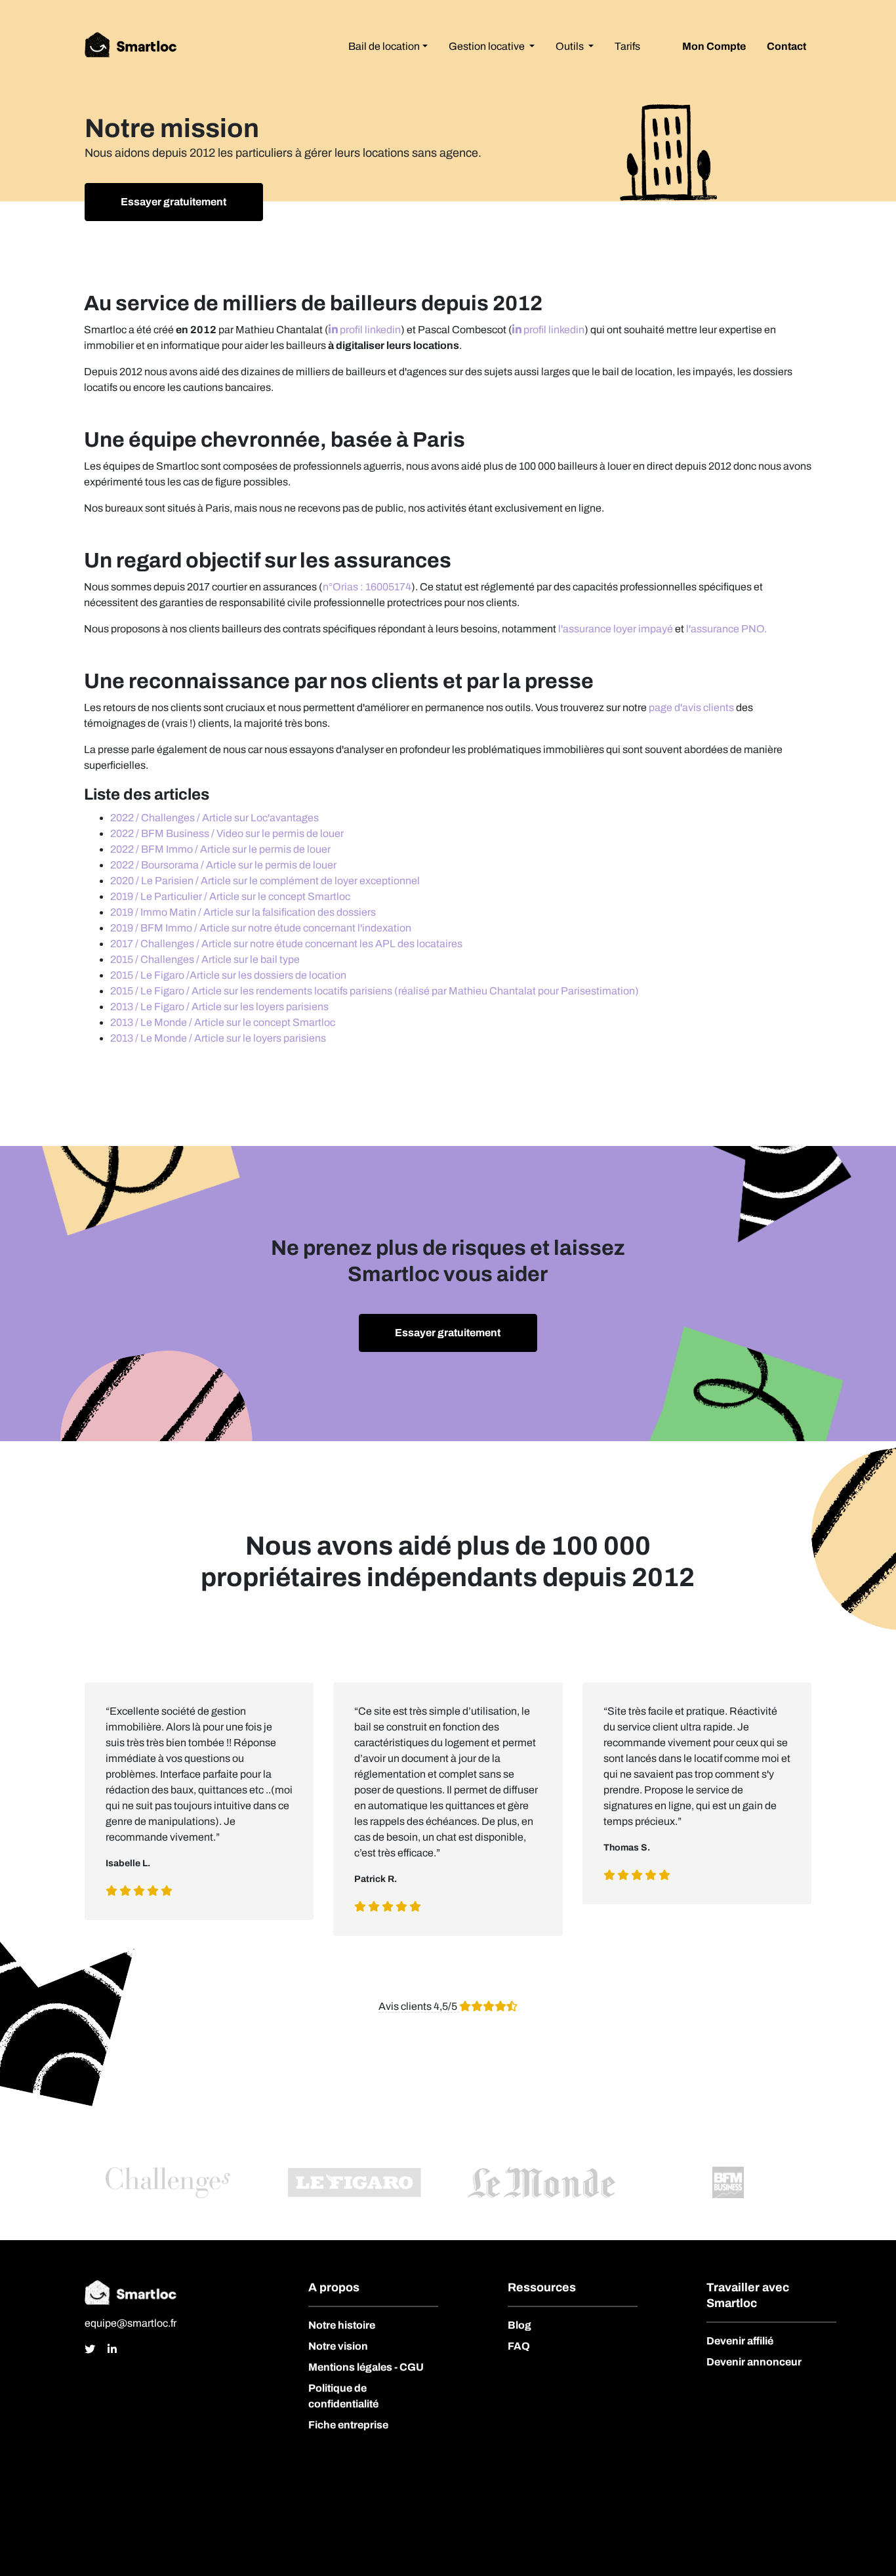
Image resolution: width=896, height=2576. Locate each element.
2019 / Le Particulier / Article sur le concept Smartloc (230, 896)
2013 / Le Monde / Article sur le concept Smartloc (223, 1022)
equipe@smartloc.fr (131, 2323)
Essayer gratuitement (173, 202)
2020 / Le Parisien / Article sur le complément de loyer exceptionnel (265, 881)
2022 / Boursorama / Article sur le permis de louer (223, 865)
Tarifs (627, 46)
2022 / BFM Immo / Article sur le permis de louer (220, 849)
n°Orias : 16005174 (367, 587)
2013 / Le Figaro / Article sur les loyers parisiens (219, 1007)
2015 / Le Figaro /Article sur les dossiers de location (228, 975)
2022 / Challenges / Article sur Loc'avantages (214, 818)
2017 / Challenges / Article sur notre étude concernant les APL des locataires (286, 944)
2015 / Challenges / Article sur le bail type (205, 959)
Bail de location (384, 46)
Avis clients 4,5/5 (419, 2006)
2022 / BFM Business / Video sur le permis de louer (227, 833)
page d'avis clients (691, 707)
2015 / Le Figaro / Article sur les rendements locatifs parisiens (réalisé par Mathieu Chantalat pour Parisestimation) (375, 991)
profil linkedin (369, 330)
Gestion (487, 46)
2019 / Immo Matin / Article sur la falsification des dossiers (243, 912)
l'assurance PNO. (726, 629)
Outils (571, 46)
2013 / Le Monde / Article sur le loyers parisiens (218, 1038)
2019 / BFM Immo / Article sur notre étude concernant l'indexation (261, 928)
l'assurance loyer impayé (616, 629)
